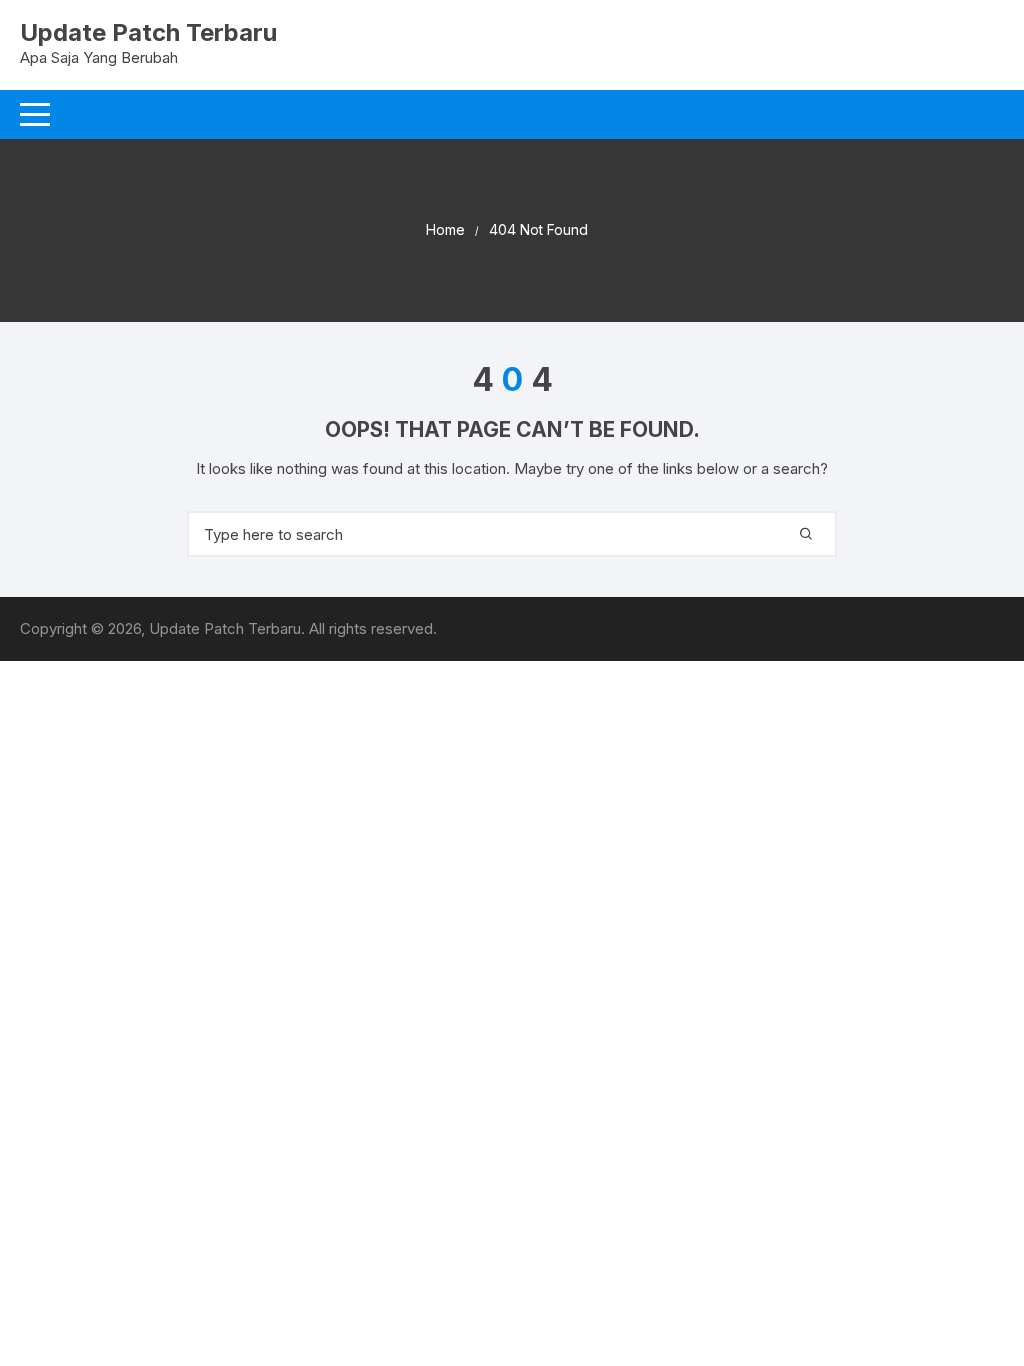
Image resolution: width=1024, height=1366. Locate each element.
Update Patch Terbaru (148, 32)
